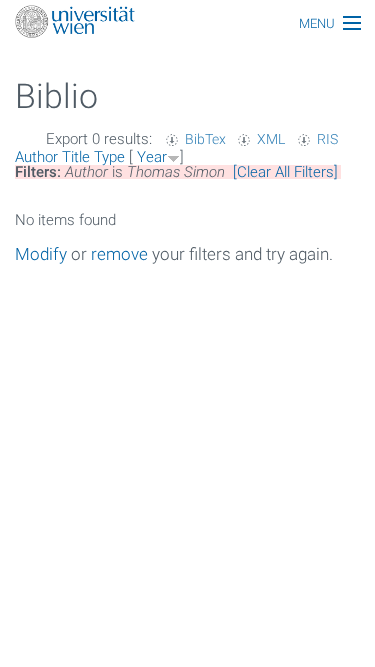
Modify (41, 254)
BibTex (205, 139)
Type (109, 157)
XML (271, 139)
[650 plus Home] (187, 23)
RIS (327, 139)
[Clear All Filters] (285, 172)
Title (76, 157)
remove (119, 254)
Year (152, 157)
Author (36, 157)
